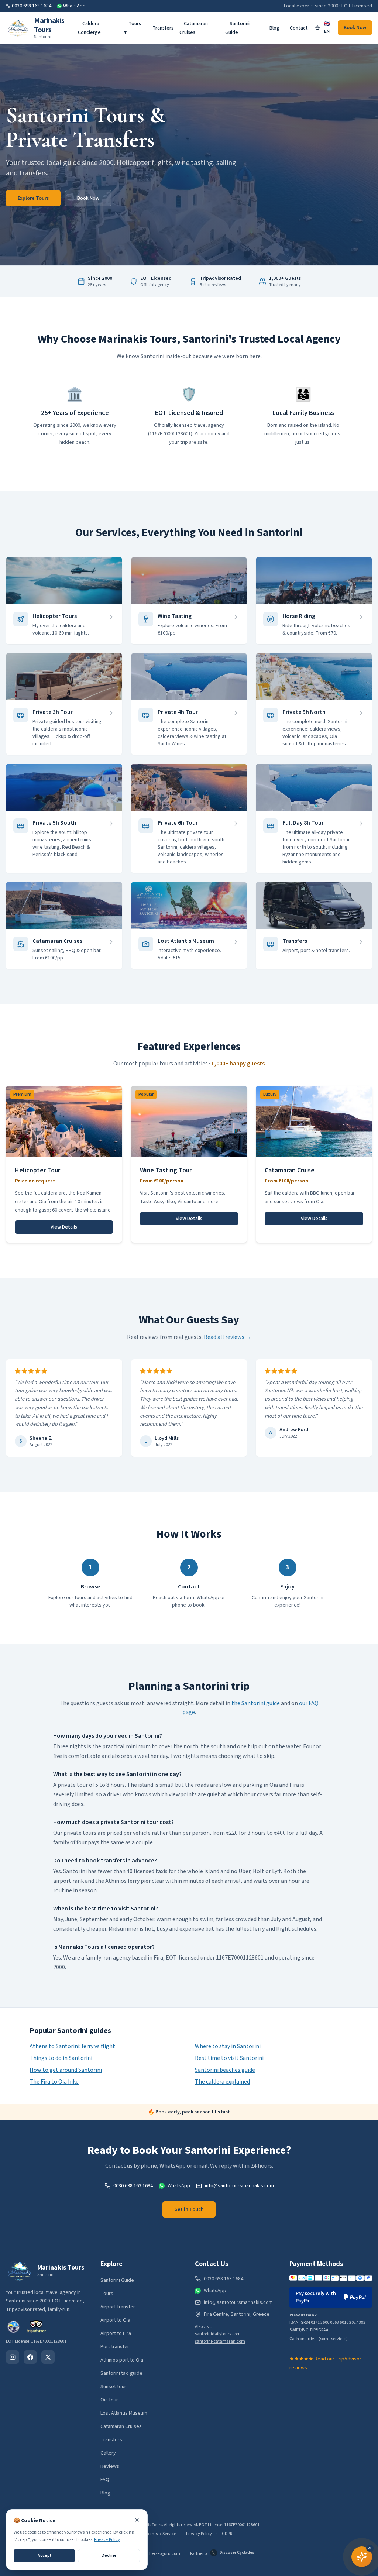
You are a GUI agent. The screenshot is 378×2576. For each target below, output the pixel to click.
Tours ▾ (133, 28)
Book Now (355, 28)
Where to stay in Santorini (228, 2046)
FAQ (105, 2480)
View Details (64, 1227)
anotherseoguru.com (160, 2554)
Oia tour (109, 2400)
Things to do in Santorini (61, 2058)
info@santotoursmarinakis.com (239, 2186)
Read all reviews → (228, 1337)
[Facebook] (30, 2357)
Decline (109, 2556)
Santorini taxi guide (121, 2373)
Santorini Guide (237, 28)
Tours (107, 2294)
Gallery (108, 2453)
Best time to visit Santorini (229, 2058)
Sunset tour (113, 2387)
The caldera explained (222, 2082)
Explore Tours (33, 198)
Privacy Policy (199, 2534)
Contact (299, 28)
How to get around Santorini (66, 2070)
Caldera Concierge (89, 28)
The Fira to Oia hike (54, 2082)
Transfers (163, 28)
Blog (274, 28)
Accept (44, 2556)
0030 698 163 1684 (32, 6)
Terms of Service (161, 2534)
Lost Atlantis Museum (124, 2413)
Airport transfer (118, 2307)
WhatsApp (74, 6)
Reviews (110, 2466)
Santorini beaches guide (225, 2070)
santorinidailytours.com (218, 2334)
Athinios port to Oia (122, 2360)
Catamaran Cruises (194, 28)
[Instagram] (13, 2357)
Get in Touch (189, 2209)
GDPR (227, 2534)
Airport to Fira (116, 2333)
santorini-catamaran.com (220, 2341)
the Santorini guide (256, 1703)
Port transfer (115, 2347)
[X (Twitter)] (48, 2357)
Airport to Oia (115, 2320)
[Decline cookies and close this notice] (137, 2520)
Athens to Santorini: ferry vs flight (72, 2046)
